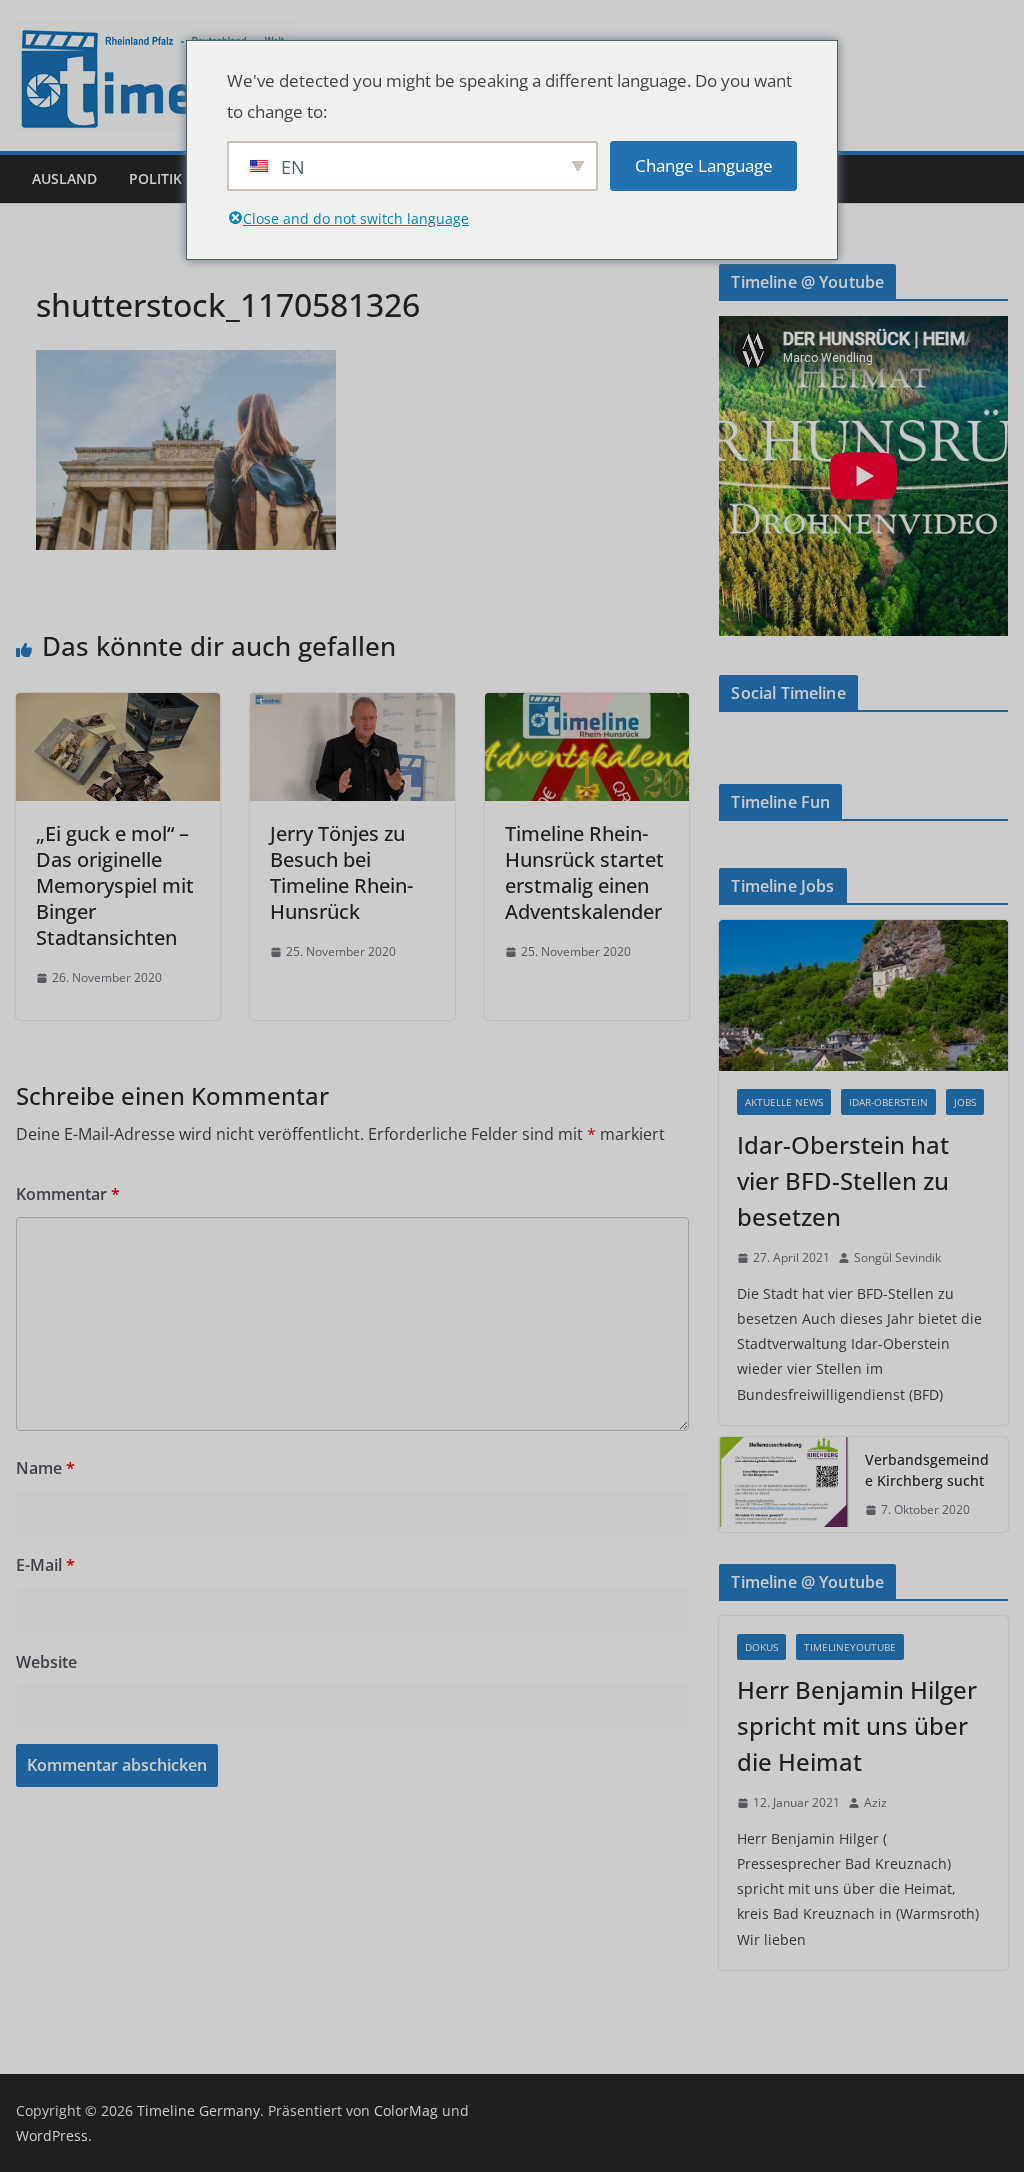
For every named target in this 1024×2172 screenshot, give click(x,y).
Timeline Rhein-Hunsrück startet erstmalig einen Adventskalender (584, 872)
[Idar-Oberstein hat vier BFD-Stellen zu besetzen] (863, 996)
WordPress (52, 2135)
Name (45, 1468)
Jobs (965, 1102)
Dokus (761, 1647)
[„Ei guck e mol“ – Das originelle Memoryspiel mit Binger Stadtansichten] (118, 707)
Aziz (875, 1802)
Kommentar (68, 1194)
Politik (155, 178)
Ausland (64, 178)
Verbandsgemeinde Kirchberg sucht (927, 1470)
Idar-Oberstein (888, 1102)
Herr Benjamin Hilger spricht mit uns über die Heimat (857, 1725)
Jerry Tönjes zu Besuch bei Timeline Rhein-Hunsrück (341, 872)
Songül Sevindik (897, 1257)
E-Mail (45, 1565)
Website (46, 1662)
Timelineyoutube (850, 1647)
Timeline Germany (198, 2110)
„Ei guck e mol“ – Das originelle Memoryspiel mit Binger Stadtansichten (115, 885)
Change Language (704, 165)
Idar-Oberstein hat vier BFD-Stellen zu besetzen (843, 1180)
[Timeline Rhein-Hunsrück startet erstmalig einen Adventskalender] (587, 707)
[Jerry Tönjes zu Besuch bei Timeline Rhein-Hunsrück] (352, 707)
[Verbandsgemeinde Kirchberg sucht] (784, 1485)
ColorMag (406, 2110)
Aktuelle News (784, 1102)
